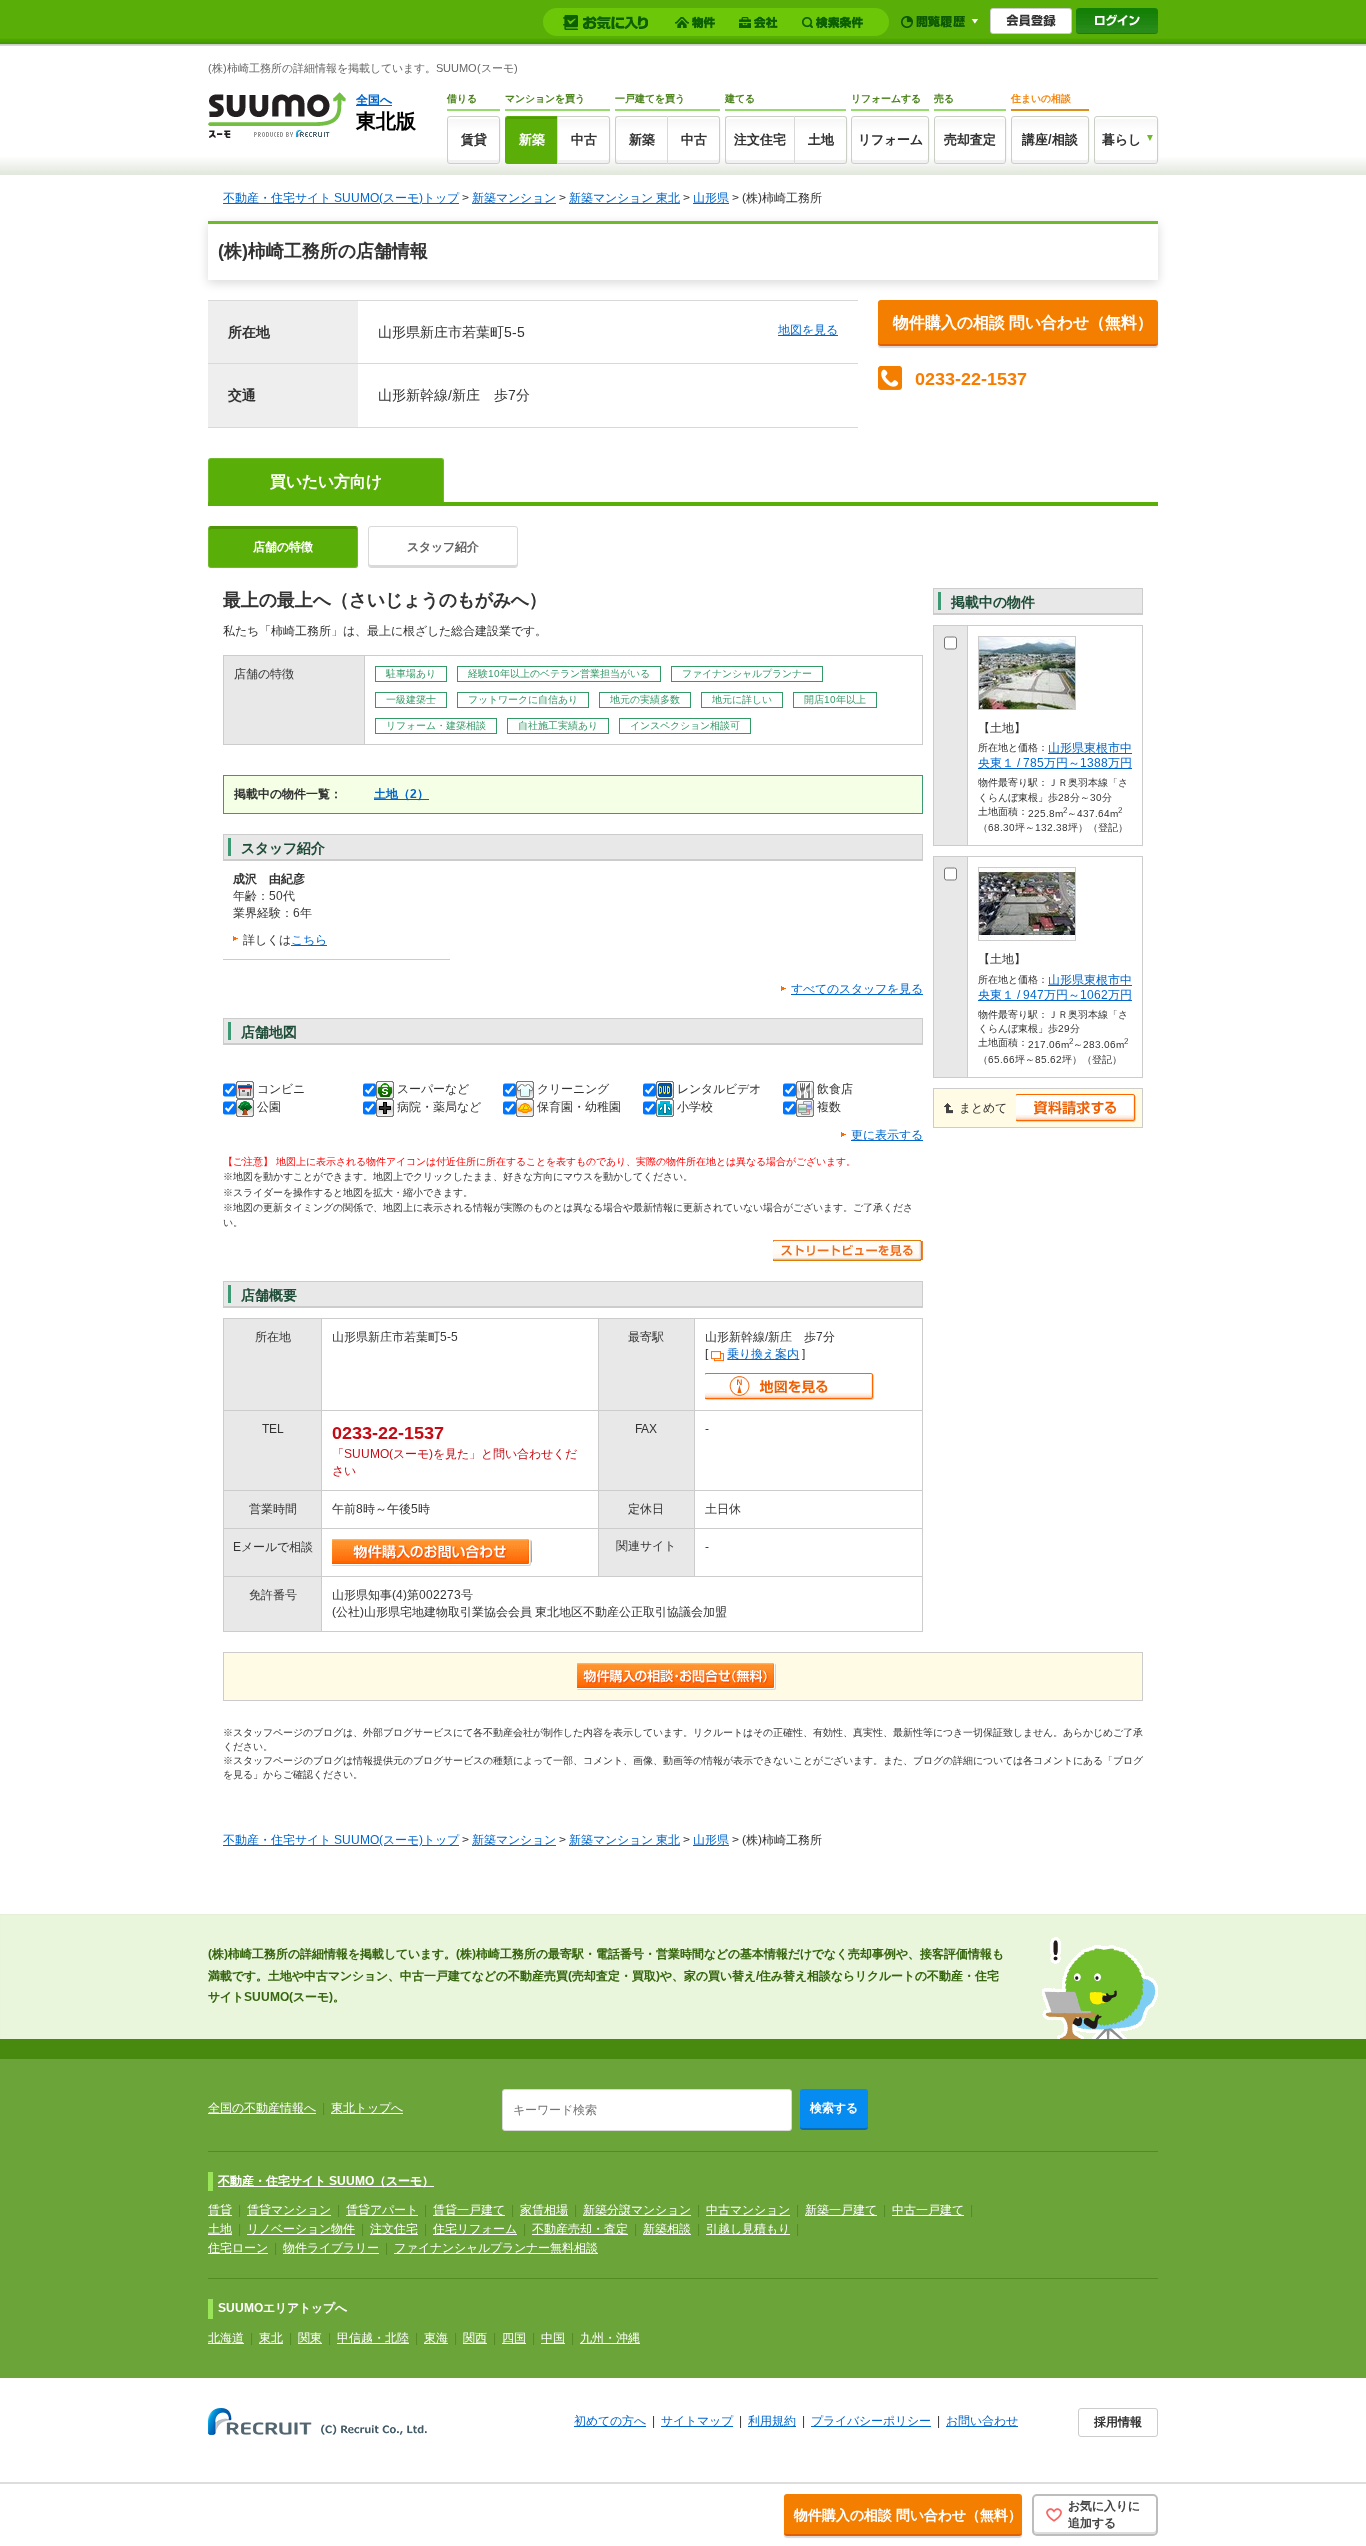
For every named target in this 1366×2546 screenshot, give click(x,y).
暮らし (1121, 139)
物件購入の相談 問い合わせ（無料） (1023, 322)
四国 (514, 2338)
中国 (553, 2338)
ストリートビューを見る (848, 1250)
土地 (821, 139)
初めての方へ (610, 2421)
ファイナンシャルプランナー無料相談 (496, 2248)
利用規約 (772, 2421)
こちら (309, 940)
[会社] (761, 22)
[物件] (698, 22)
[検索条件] (835, 22)
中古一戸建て (928, 2210)
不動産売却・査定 (580, 2229)
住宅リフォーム (475, 2229)
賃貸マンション (289, 2210)
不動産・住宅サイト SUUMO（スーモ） (326, 2181)
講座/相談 (1050, 139)
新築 (532, 139)
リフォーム (890, 139)
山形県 (711, 198)
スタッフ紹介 (443, 547)
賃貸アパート (382, 2210)
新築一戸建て (841, 2210)
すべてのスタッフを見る (857, 989)
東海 (436, 2338)
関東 (310, 2338)
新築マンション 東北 (624, 198)
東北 (271, 2338)
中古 (584, 139)
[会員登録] (1031, 21)
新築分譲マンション (637, 2210)
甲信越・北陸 (373, 2338)
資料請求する (1076, 1108)
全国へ (374, 100)
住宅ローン (238, 2248)
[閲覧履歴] (939, 21)
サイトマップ (697, 2421)
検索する (834, 2108)
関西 (475, 2338)
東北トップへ (367, 2108)
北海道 (226, 2338)
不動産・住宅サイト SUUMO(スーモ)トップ (341, 198)
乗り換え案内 (763, 1354)
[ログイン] (1117, 21)
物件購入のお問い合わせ (432, 1552)
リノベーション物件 (301, 2229)
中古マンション (748, 2210)
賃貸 (474, 139)
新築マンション (514, 198)
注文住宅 (760, 139)
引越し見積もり (748, 2229)
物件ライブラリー (331, 2248)
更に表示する (887, 1135)
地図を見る (808, 330)
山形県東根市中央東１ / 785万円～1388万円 (1055, 755)
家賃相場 (544, 2210)
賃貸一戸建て (469, 2210)
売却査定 (970, 139)
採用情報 (1118, 2422)
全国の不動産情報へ (262, 2108)
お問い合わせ (982, 2421)
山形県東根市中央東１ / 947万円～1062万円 (1055, 987)
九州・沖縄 (610, 2338)
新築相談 (667, 2229)
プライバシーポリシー (871, 2421)
